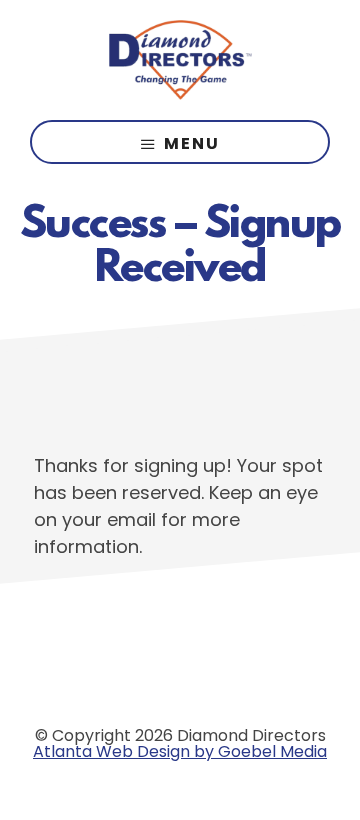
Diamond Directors (180, 60)
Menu (192, 143)
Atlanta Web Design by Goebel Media (180, 751)
